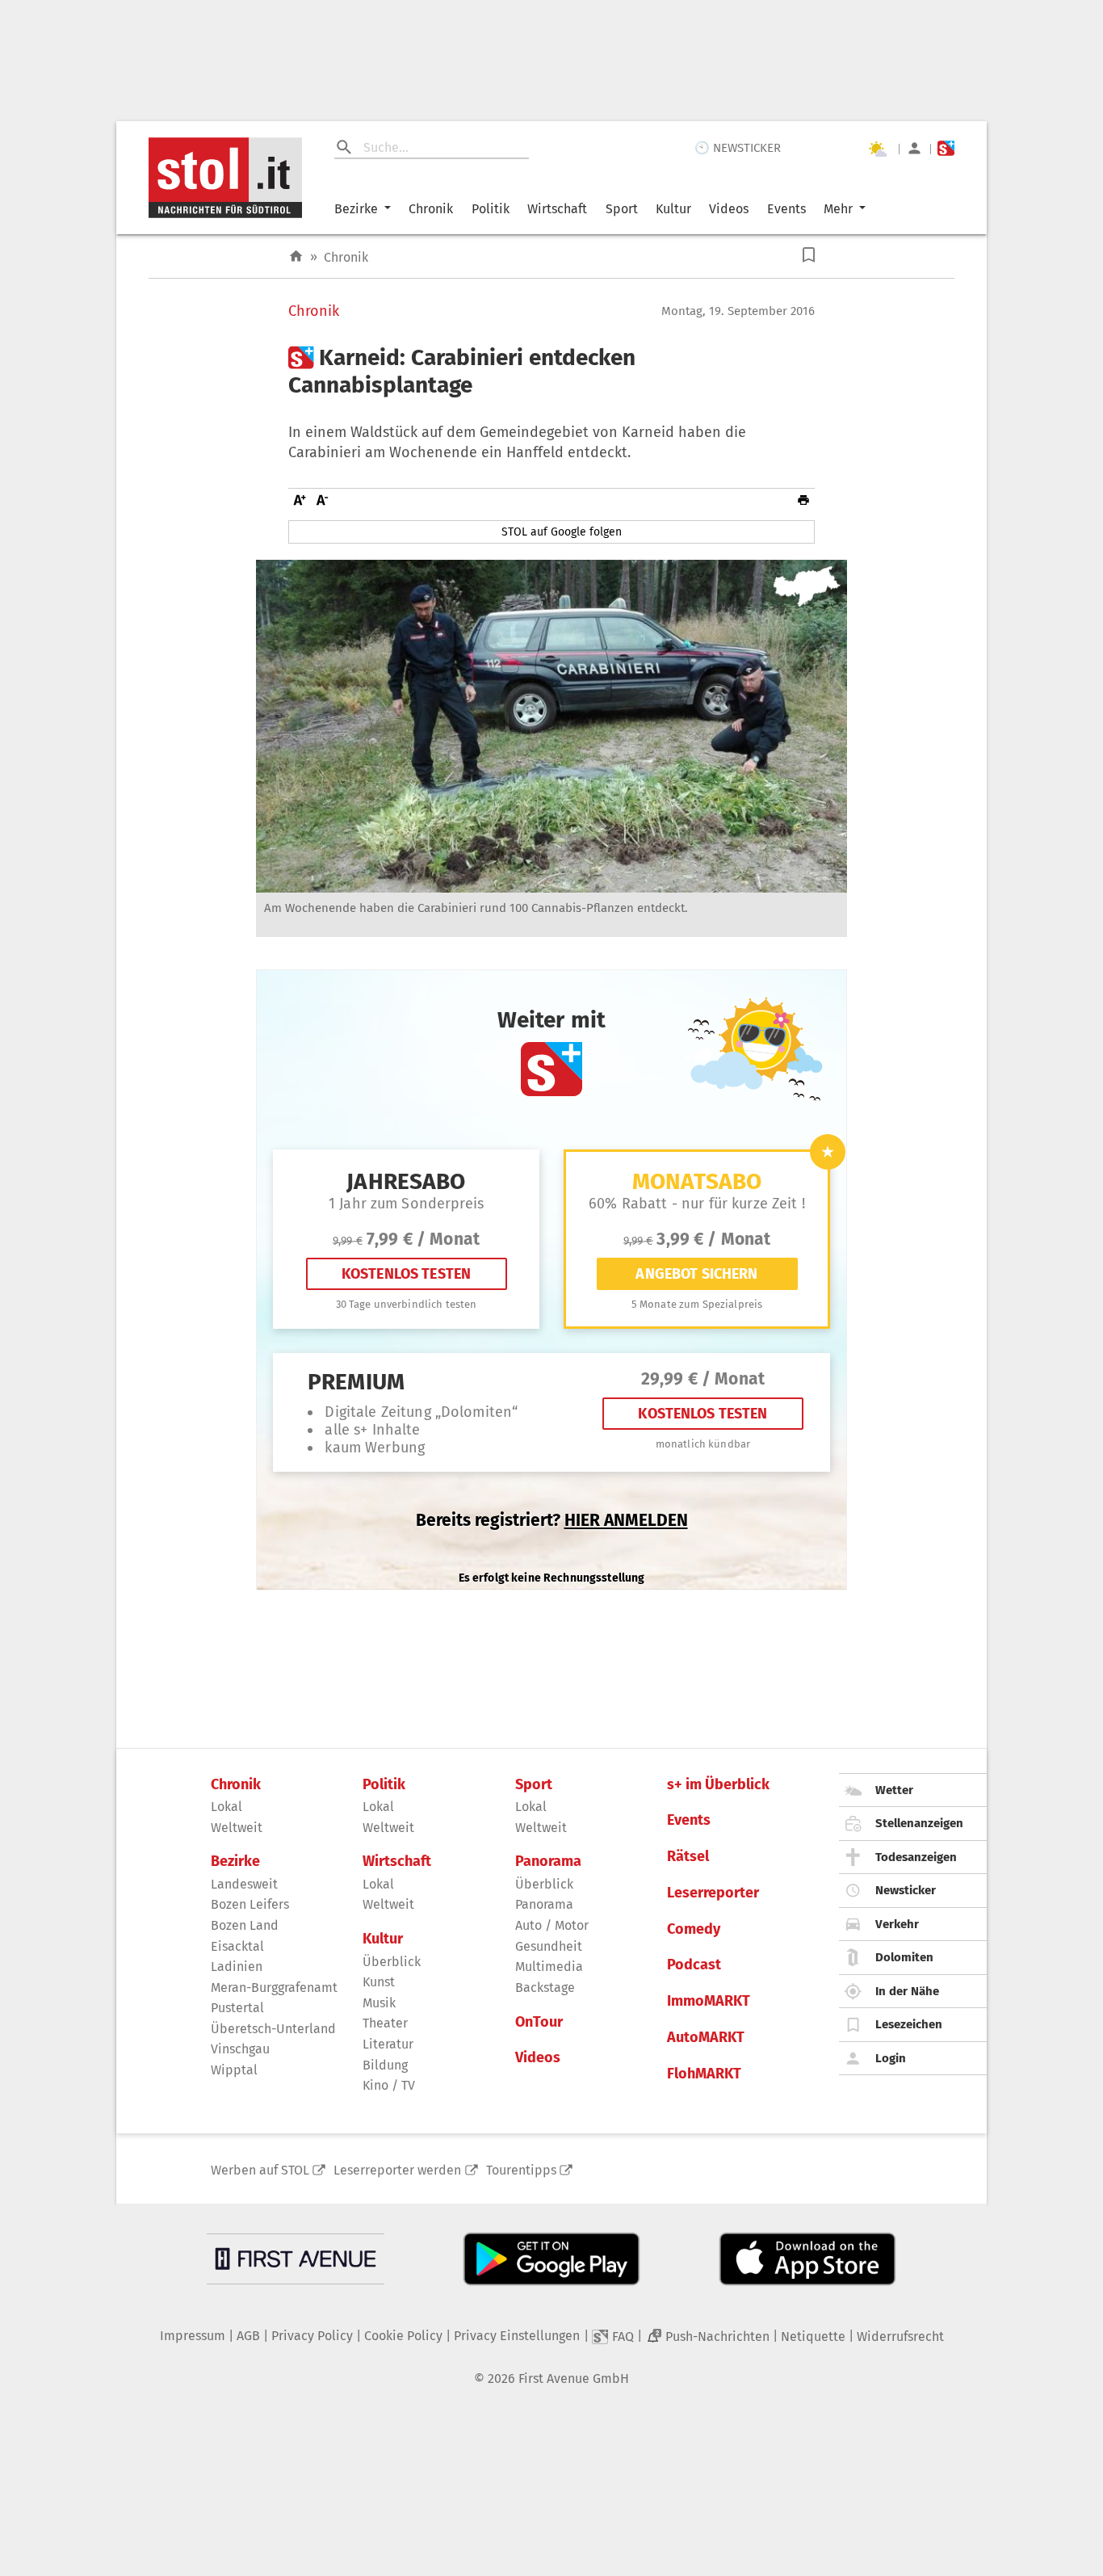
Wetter (894, 1790)
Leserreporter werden (397, 2170)
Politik (491, 209)
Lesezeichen (909, 2024)
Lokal (226, 1807)
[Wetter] (877, 149)
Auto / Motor (552, 1925)
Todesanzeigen (916, 1857)
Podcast (694, 1965)
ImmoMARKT (709, 2001)
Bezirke (356, 209)
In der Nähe (907, 1991)
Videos (729, 209)
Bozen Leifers (250, 1904)
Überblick (392, 1962)
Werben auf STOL (260, 2170)
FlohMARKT (704, 2074)
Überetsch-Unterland (273, 2029)
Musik (379, 2003)
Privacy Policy (312, 2336)
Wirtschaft (557, 209)
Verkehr (897, 1924)
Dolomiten (904, 1957)
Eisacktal (237, 1946)
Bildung (385, 2065)
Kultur (673, 209)
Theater (385, 2023)
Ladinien (237, 1967)
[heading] (551, 371)
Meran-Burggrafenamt (274, 1988)
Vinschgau (240, 2049)
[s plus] (946, 148)
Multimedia (549, 1967)
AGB (248, 2336)
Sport (622, 209)
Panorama (548, 1862)
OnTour (539, 2022)
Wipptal (234, 2070)
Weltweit (237, 1828)
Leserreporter (713, 1893)
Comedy (694, 1929)
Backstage (545, 1988)
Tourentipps (521, 2170)
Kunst (379, 1982)
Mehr (838, 209)
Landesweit (244, 1884)
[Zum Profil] (914, 148)
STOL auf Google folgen (562, 532)
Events (786, 209)
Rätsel (688, 1857)
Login (891, 2058)
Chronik (431, 209)
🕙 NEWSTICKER (738, 148)
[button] (809, 255)
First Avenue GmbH (574, 2378)
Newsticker (906, 1890)
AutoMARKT (706, 2038)
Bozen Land (245, 1925)
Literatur (388, 2044)
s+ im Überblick (718, 1785)
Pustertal (237, 2008)
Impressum (193, 2336)
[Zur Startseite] (296, 256)
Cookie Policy (403, 2336)
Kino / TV (389, 2085)
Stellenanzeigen (919, 1823)
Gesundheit (549, 1946)
